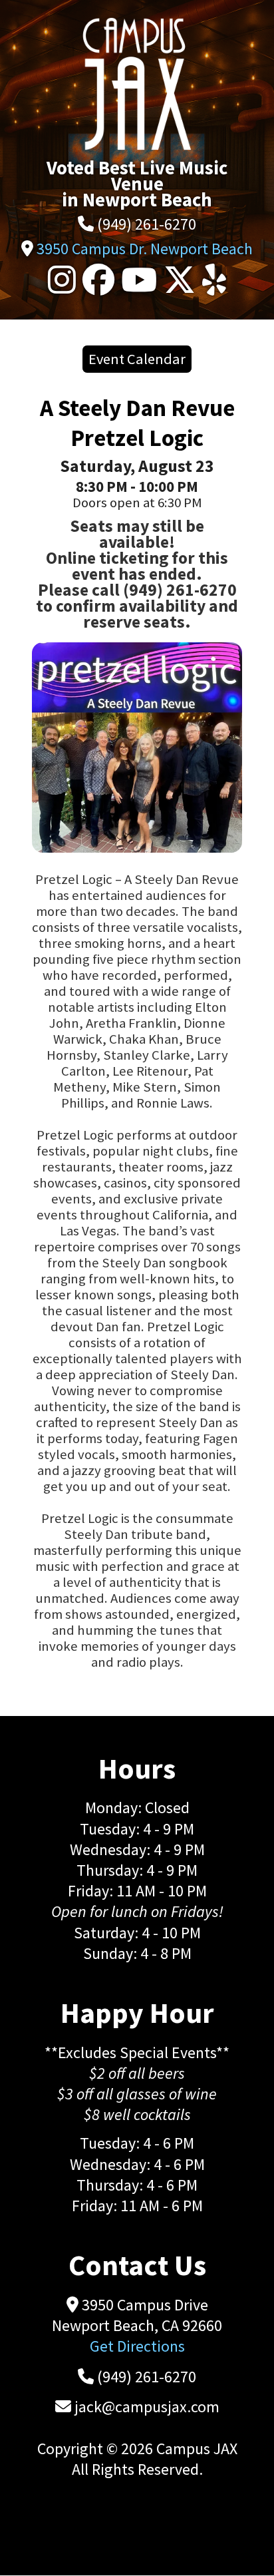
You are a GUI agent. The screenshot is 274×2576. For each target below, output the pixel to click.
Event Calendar (137, 359)
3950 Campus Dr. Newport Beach (145, 249)
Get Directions (137, 2346)
